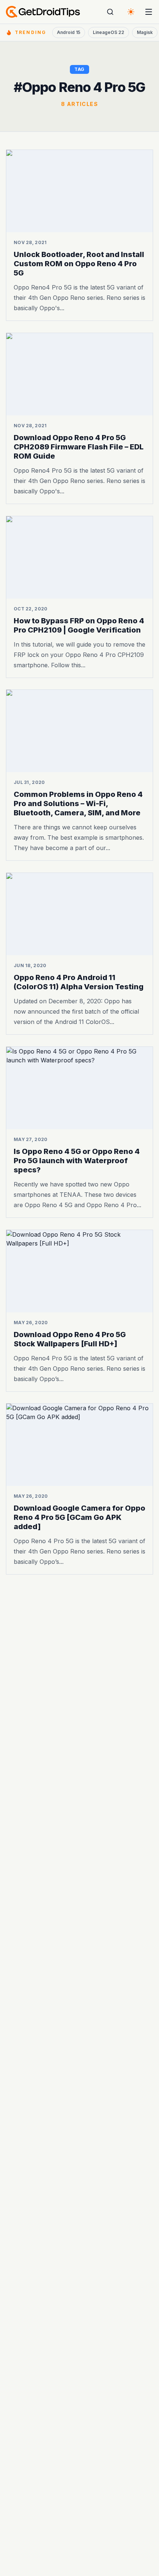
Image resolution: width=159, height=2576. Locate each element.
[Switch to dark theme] (131, 12)
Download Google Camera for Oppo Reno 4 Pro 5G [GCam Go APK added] (79, 1517)
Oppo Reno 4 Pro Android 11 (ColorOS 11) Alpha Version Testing (79, 982)
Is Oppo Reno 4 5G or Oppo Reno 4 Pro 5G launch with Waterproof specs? (77, 1161)
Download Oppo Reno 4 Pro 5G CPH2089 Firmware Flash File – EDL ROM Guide (79, 447)
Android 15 (69, 32)
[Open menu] (149, 12)
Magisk (145, 32)
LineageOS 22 (109, 32)
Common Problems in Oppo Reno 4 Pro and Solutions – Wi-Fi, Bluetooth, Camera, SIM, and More (78, 804)
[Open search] (110, 12)
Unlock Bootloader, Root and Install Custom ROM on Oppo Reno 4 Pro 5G (79, 264)
